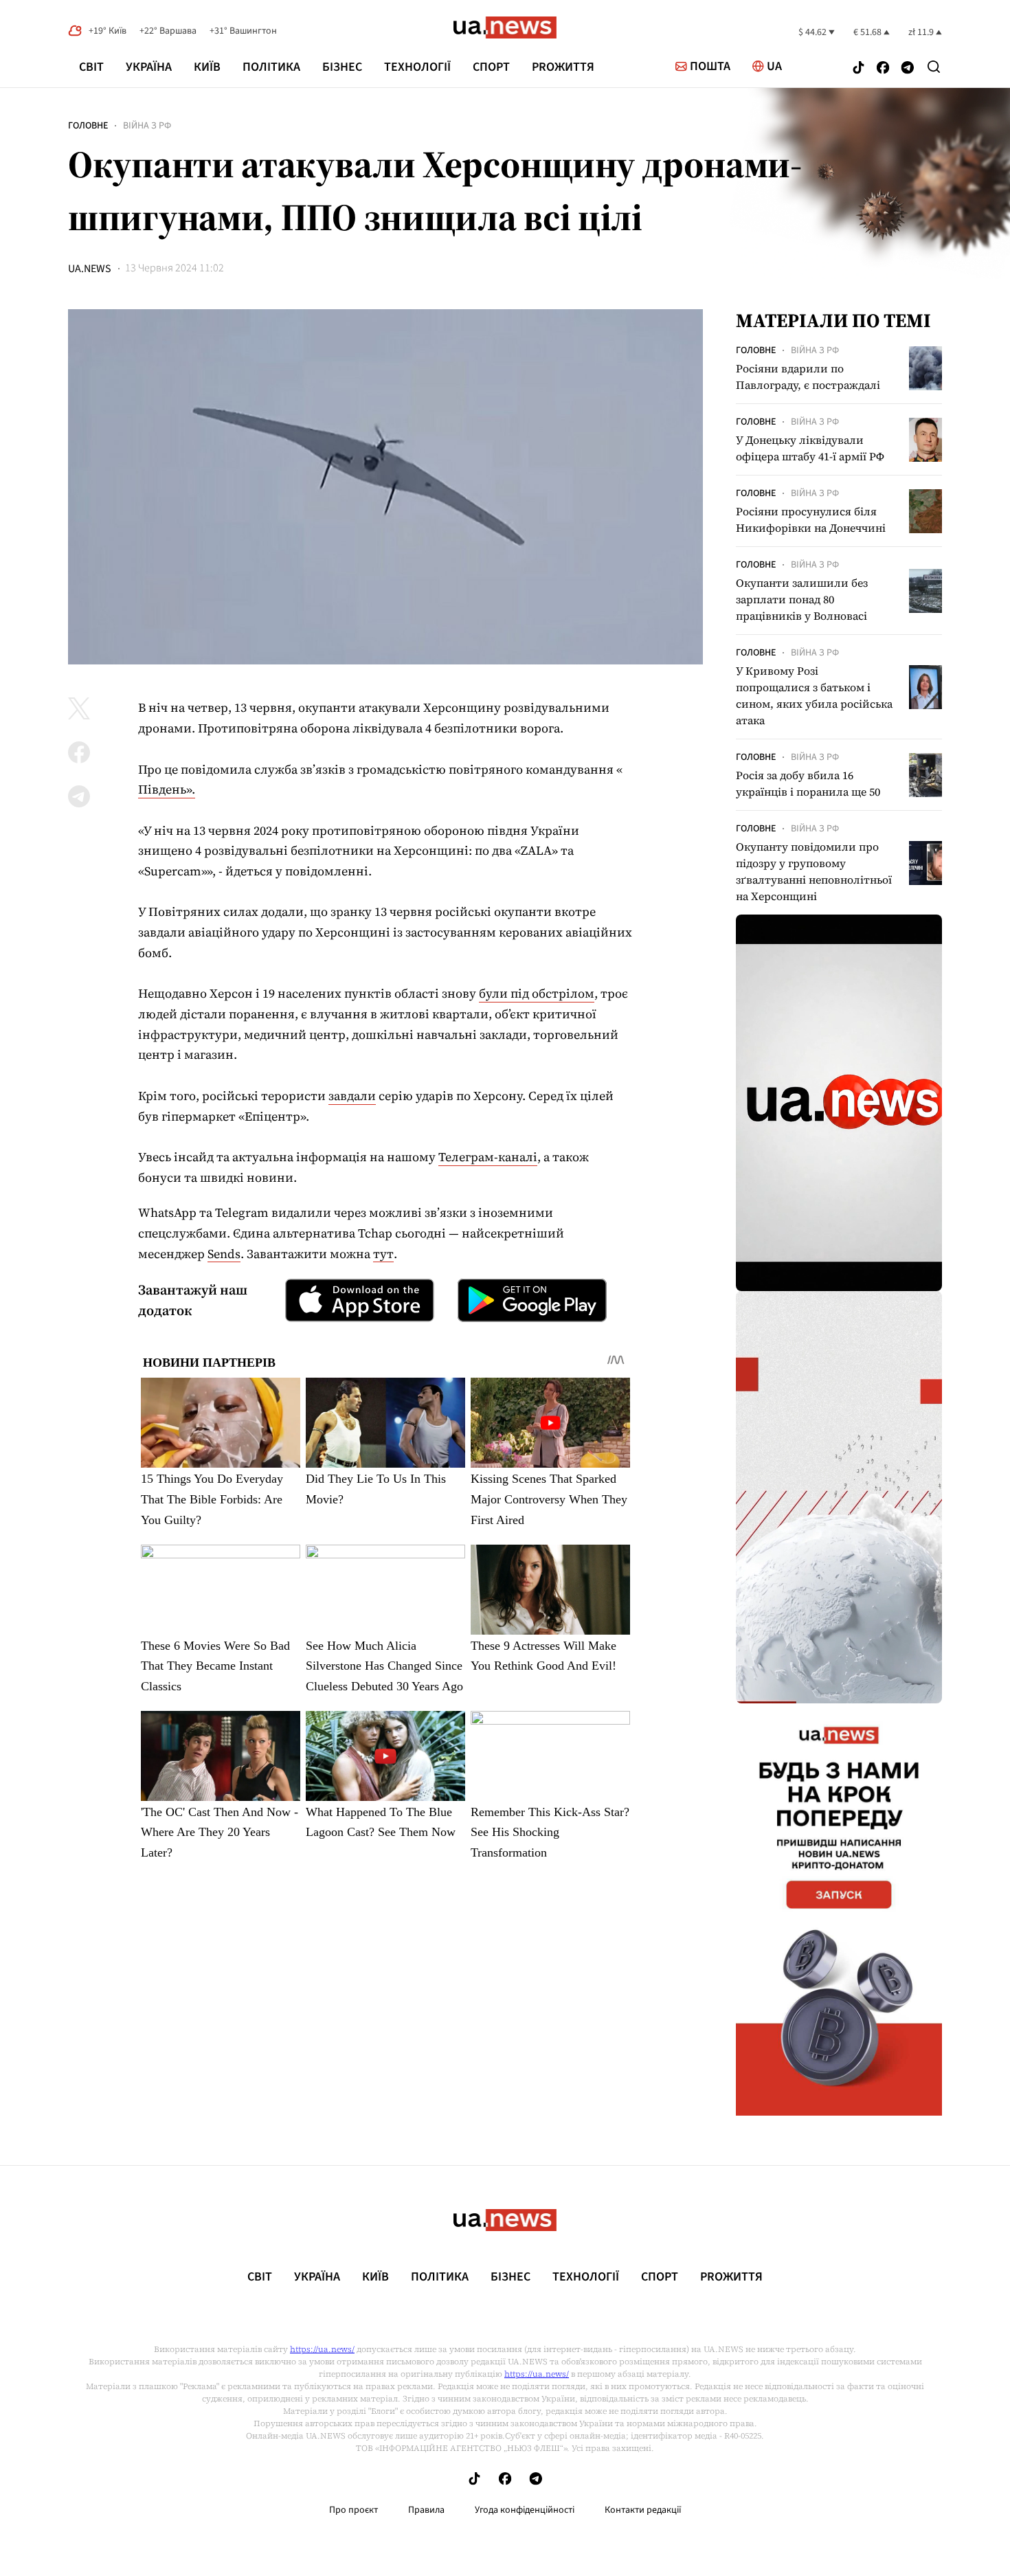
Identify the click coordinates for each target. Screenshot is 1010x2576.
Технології (417, 67)
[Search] (934, 67)
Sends (224, 1254)
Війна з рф (147, 126)
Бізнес (342, 67)
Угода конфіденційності (525, 2510)
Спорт (491, 67)
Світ (91, 67)
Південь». (167, 789)
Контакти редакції (643, 2510)
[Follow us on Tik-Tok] (858, 69)
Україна (149, 67)
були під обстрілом (537, 993)
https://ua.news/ (322, 2349)
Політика (271, 67)
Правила (426, 2510)
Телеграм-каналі (488, 1157)
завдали (352, 1096)
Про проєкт (353, 2510)
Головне (88, 126)
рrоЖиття (563, 67)
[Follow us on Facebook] (883, 69)
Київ (207, 67)
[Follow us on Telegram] (908, 69)
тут (383, 1254)
